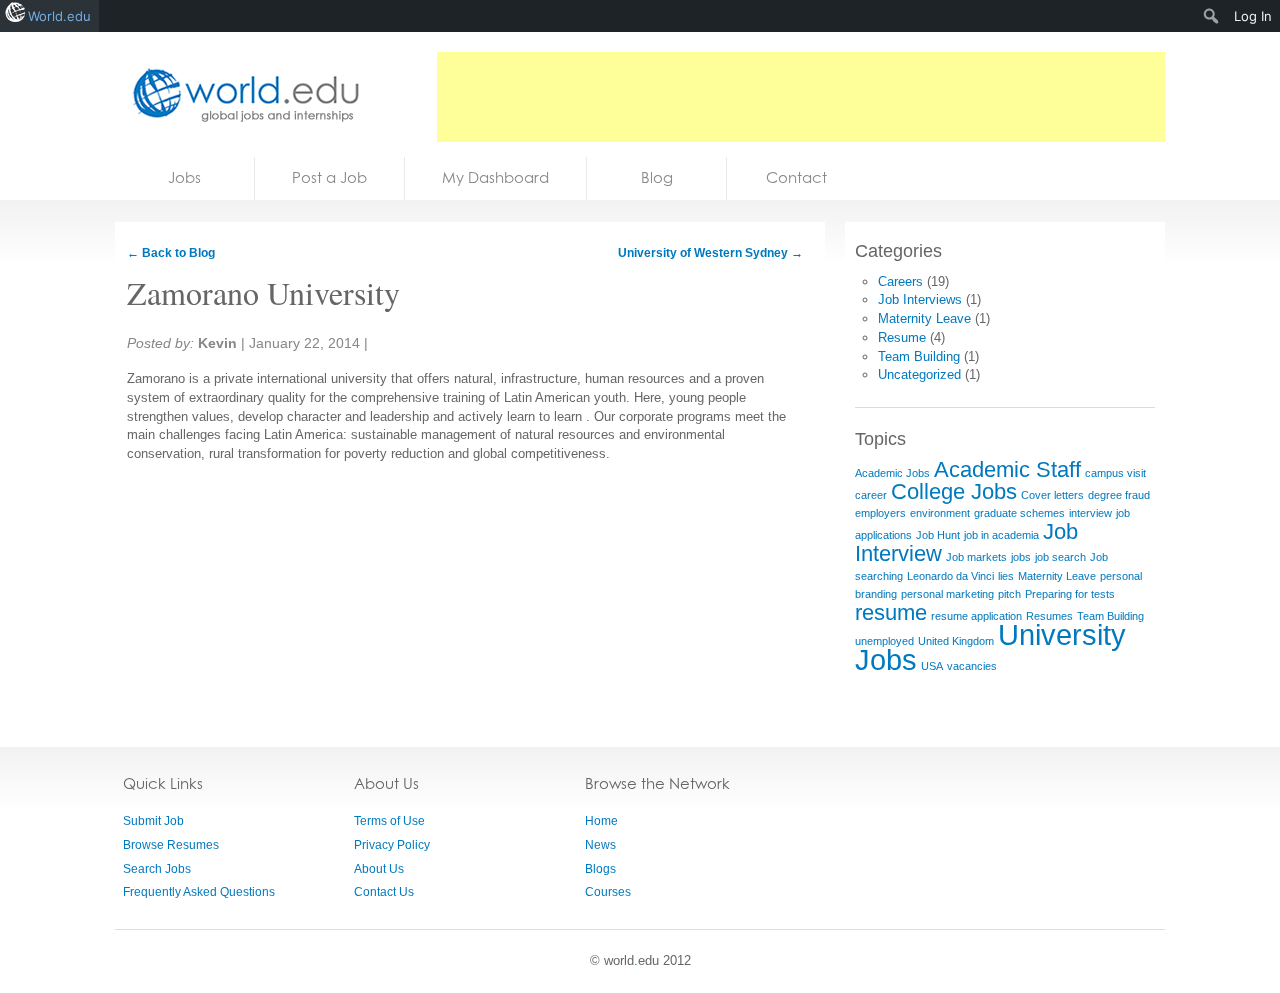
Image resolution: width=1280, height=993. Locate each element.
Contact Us (384, 892)
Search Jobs (157, 869)
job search (1060, 557)
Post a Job (329, 177)
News (600, 845)
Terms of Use (389, 821)
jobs (1021, 557)
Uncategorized (919, 374)
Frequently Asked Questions (199, 892)
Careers (900, 281)
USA (932, 666)
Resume (902, 337)
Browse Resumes (171, 845)
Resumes (1049, 616)
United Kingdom (956, 641)
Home (601, 821)
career (871, 495)
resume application (976, 616)
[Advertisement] (801, 97)
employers (880, 513)
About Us (379, 869)
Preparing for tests (1070, 594)
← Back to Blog (171, 253)
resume (891, 612)
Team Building (919, 356)
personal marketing (947, 594)
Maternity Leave (924, 318)
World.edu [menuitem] (59, 16)
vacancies (972, 666)
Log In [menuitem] (1253, 16)
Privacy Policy (392, 845)
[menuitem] (1211, 16)
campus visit (1115, 473)
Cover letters (1052, 495)
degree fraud (1119, 495)
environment (940, 513)
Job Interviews (920, 299)
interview (1090, 513)
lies (1006, 576)
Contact (796, 177)
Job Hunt (938, 535)
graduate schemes (1019, 513)
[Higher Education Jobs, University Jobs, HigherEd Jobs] (240, 94)
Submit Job (153, 821)
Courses (608, 892)
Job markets (976, 557)
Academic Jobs (892, 473)
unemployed (884, 641)
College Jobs (954, 491)
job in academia (1001, 535)
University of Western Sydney (710, 253)
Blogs (600, 869)
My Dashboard (495, 177)
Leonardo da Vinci (950, 576)
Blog (657, 177)
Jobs (184, 177)
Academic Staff (1007, 469)
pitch (1009, 594)
